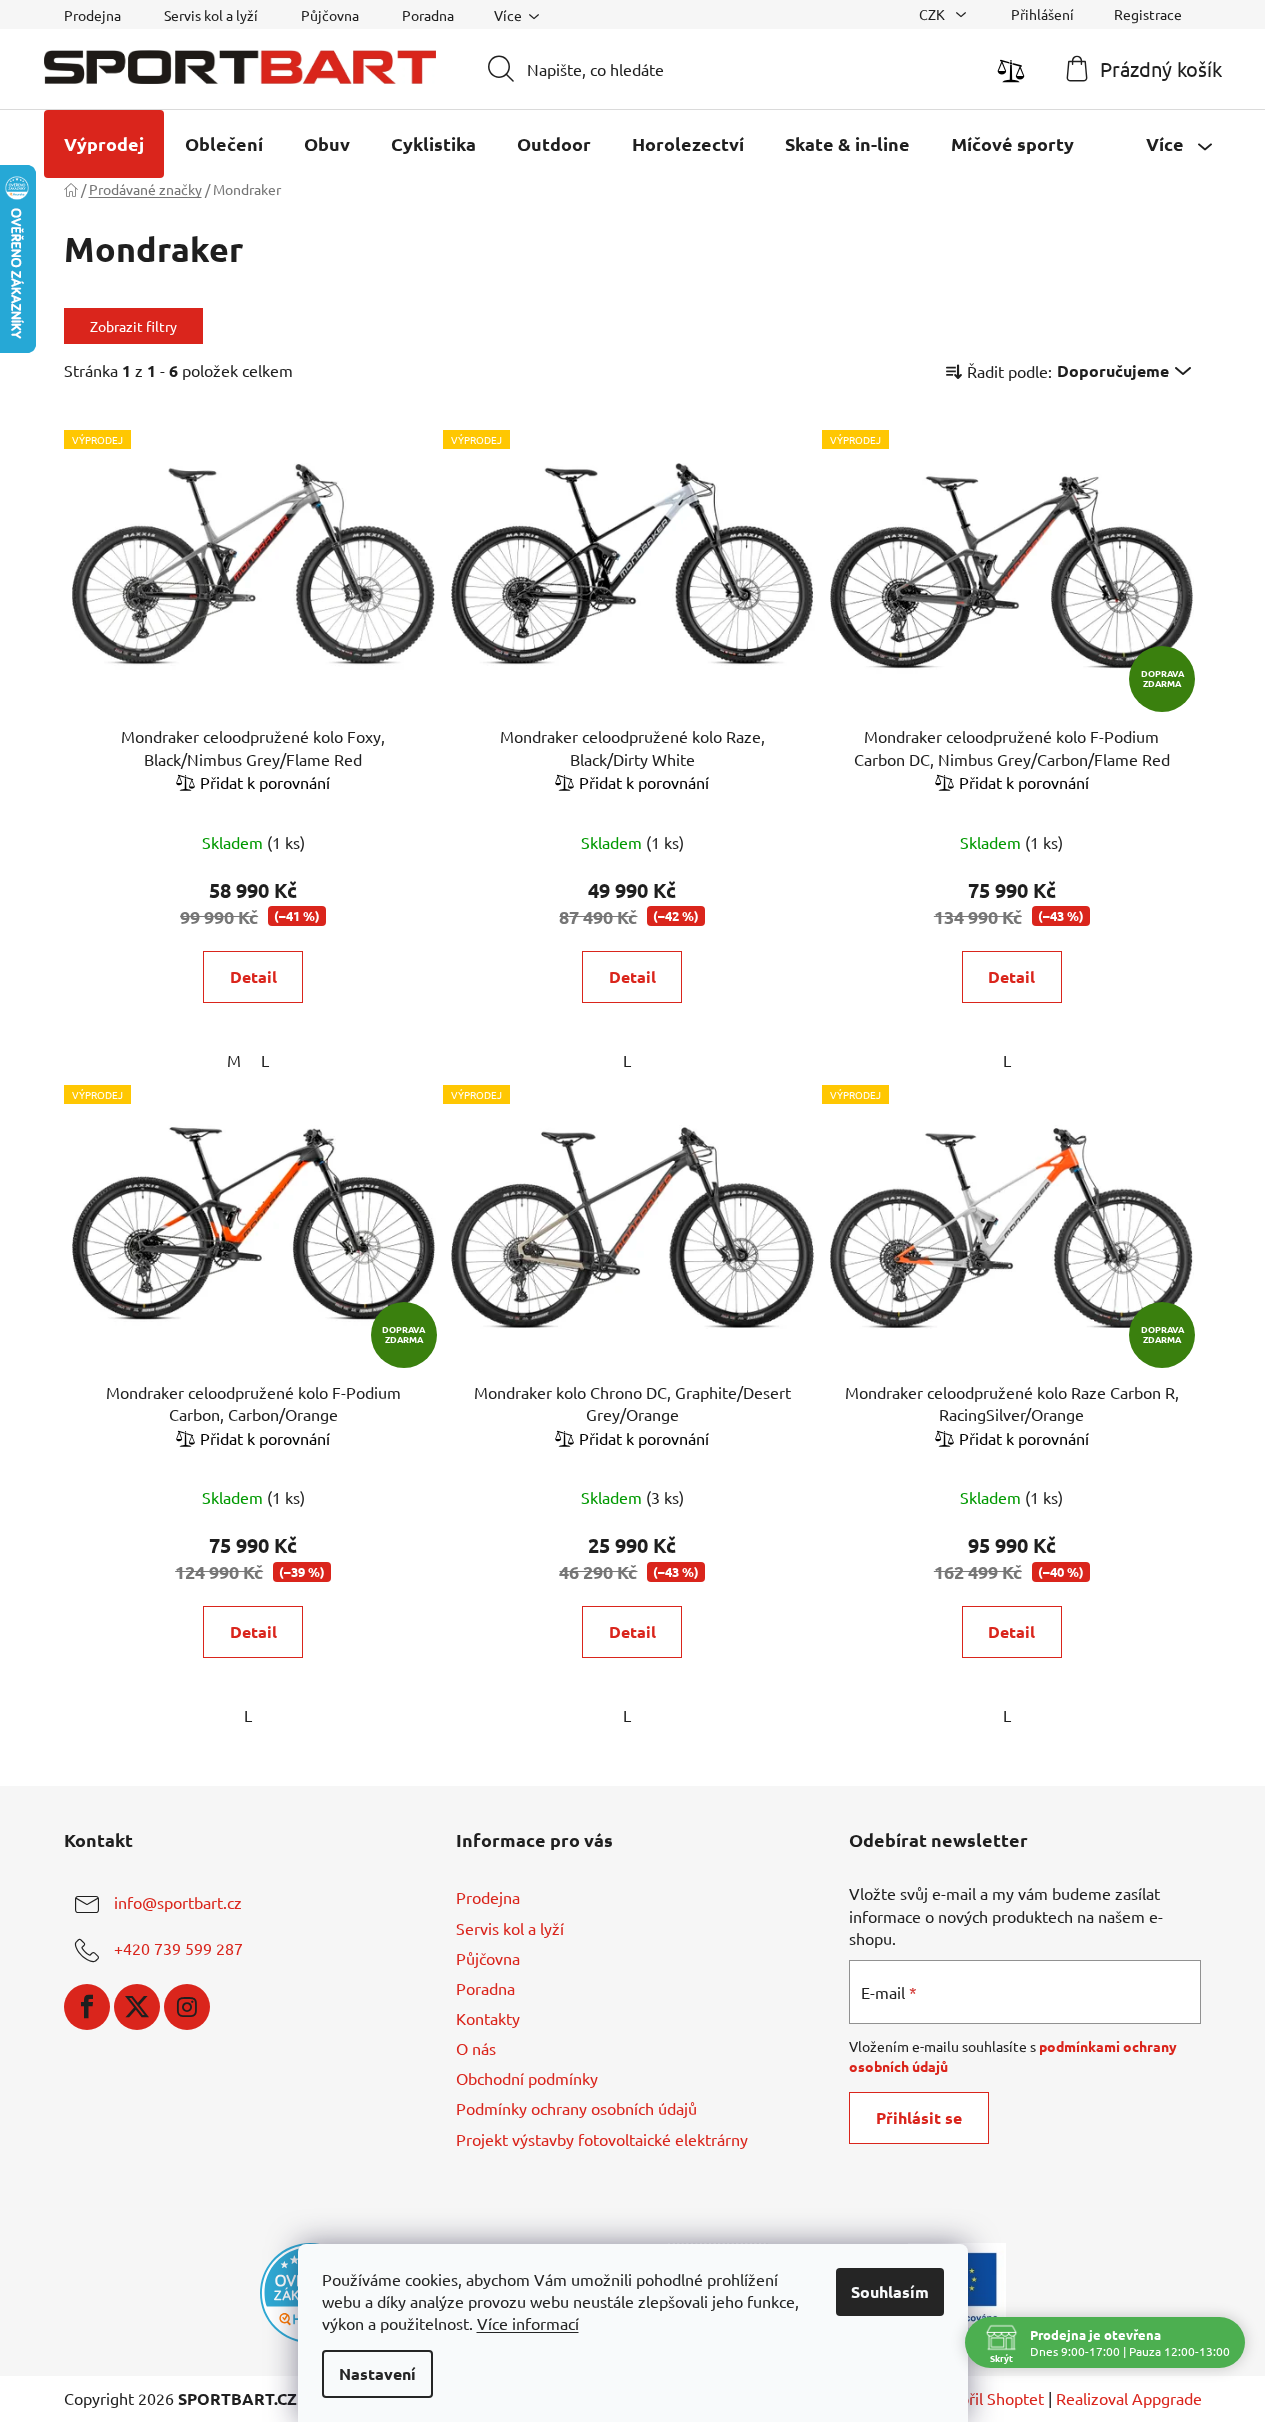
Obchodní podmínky (527, 2078)
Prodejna (92, 15)
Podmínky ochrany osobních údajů (576, 2108)
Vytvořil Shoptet (985, 2398)
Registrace (1148, 14)
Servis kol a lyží (211, 15)
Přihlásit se (919, 2117)
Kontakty (488, 2018)
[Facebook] (87, 2007)
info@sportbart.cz (178, 1903)
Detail (253, 976)
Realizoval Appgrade (1129, 2398)
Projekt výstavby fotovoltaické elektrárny (602, 2139)
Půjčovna (330, 15)
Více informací (528, 2323)
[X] (137, 2007)
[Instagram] (187, 2007)
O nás (476, 2048)
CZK (933, 14)
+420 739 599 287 (178, 1949)
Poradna (428, 15)
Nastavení (377, 2373)
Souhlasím (890, 2291)
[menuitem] (104, 144)
